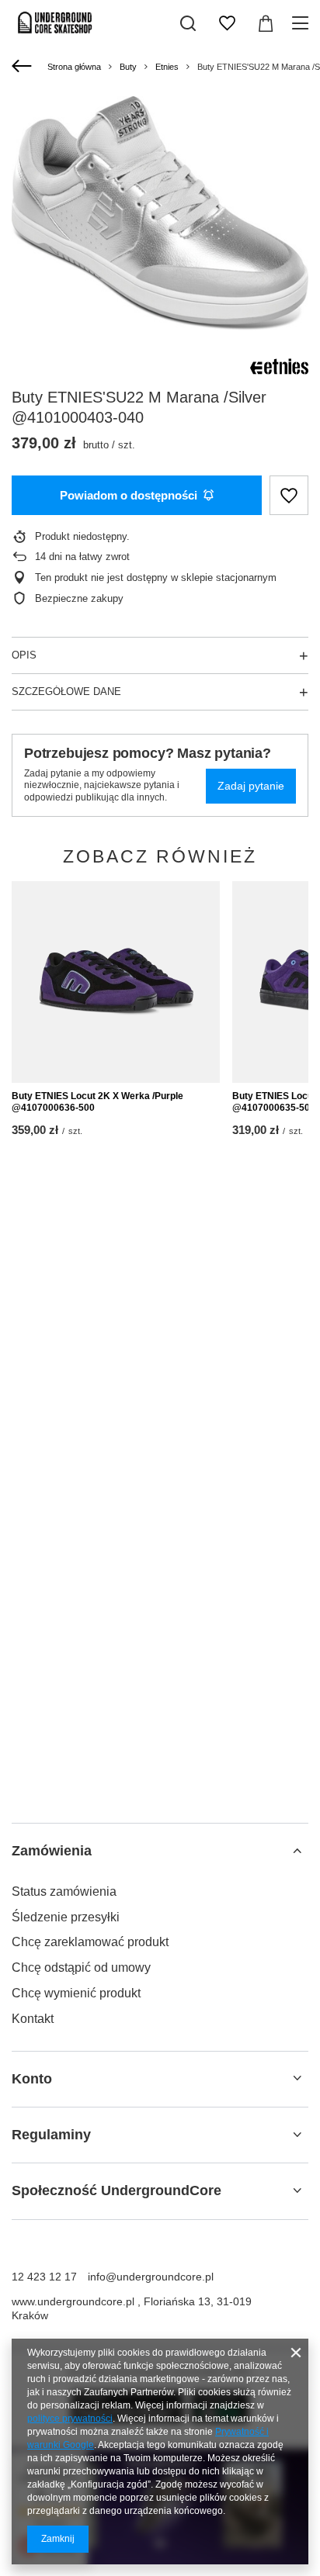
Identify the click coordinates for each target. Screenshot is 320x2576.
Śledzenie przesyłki (66, 1917)
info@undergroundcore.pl (151, 2277)
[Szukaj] (188, 23)
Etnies (167, 67)
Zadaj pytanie (251, 786)
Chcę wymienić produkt (76, 1993)
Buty (128, 67)
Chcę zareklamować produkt (90, 1942)
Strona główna (74, 67)
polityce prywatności (70, 2419)
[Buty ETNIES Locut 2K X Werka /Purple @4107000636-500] (116, 982)
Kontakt (33, 2019)
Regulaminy (51, 2135)
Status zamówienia (64, 1891)
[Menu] (303, 23)
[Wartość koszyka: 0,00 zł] (266, 23)
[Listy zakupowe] (227, 23)
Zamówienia (52, 1851)
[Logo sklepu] (55, 23)
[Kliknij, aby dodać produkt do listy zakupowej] (289, 495)
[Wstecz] (24, 67)
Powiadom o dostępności (129, 495)
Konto (32, 2079)
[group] (160, 213)
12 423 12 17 (44, 2277)
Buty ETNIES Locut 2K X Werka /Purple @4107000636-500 (97, 1102)
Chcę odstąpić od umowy (81, 1967)
